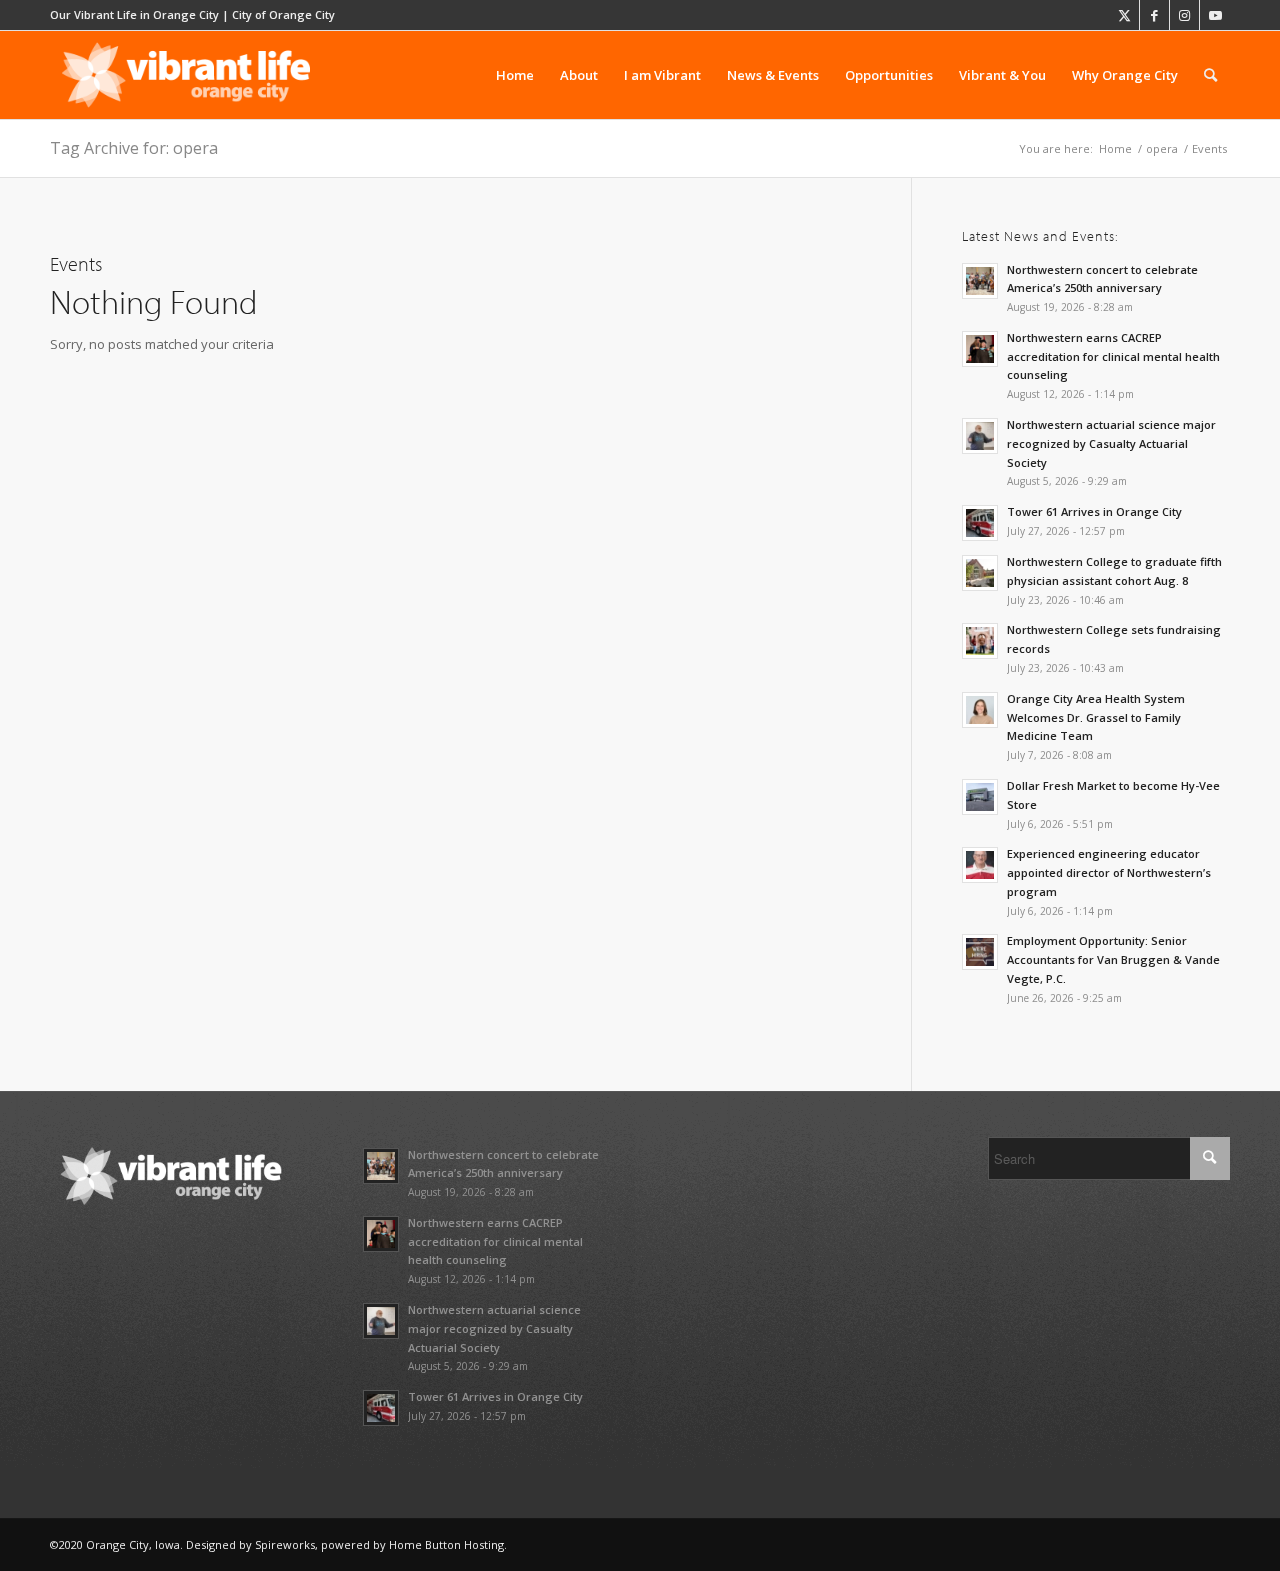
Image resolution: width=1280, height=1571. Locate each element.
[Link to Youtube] (1215, 15)
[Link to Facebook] (1154, 15)
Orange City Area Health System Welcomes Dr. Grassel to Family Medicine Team (1096, 717)
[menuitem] (515, 75)
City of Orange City (283, 14)
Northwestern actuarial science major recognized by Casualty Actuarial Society (1111, 443)
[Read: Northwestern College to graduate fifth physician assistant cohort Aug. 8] (980, 573)
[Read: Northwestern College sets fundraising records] (980, 641)
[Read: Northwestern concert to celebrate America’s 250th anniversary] (980, 281)
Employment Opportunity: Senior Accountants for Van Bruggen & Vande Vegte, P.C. (1113, 959)
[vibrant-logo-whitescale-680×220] (186, 75)
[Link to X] (1124, 15)
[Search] (1210, 75)
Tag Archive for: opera (134, 148)
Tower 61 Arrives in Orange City (1094, 511)
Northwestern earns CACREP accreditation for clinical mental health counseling (1113, 356)
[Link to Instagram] (1184, 15)
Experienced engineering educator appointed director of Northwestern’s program (1109, 872)
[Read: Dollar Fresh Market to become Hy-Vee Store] (980, 797)
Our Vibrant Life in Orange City (134, 14)
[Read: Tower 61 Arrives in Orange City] (980, 523)
